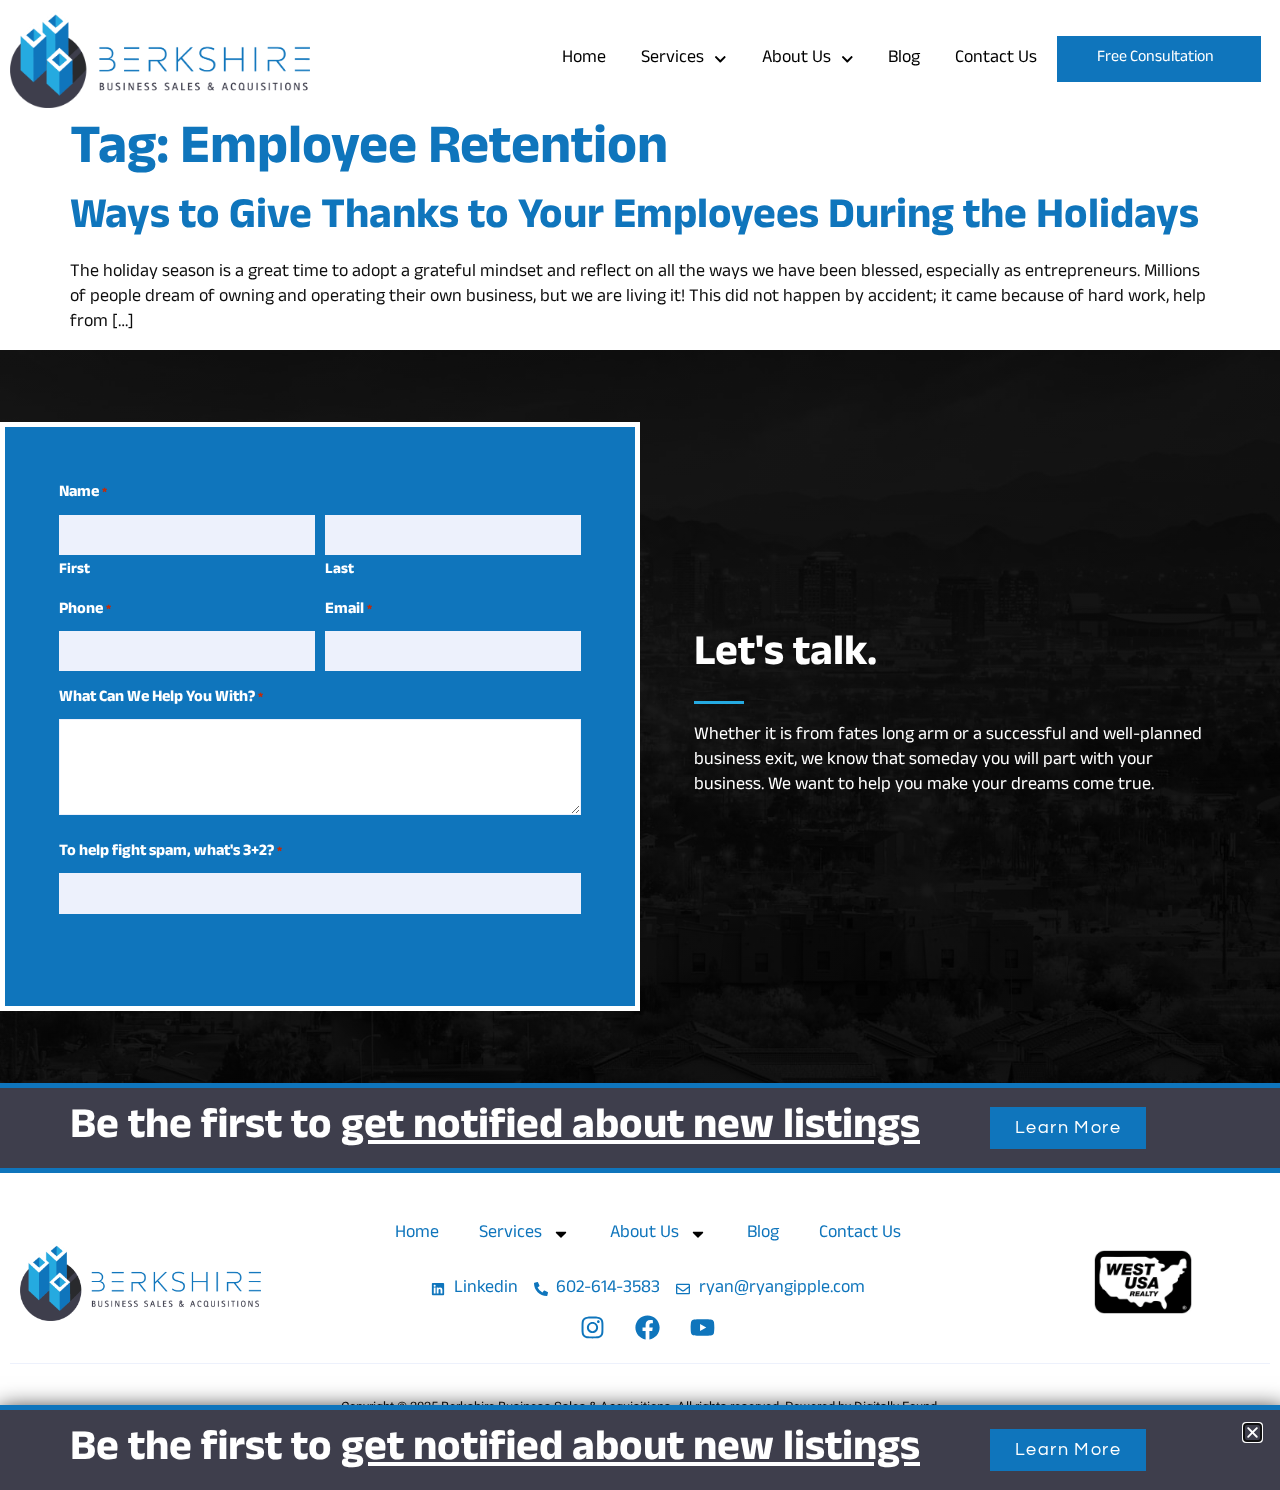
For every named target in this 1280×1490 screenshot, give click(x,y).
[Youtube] (703, 1328)
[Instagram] (593, 1328)
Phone (85, 611)
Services (672, 59)
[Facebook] (648, 1328)
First (74, 570)
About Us (796, 59)
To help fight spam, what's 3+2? (170, 853)
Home (584, 59)
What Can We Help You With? (161, 699)
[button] (1252, 1432)
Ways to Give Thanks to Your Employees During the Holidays (634, 220)
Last (339, 570)
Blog (904, 59)
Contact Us (996, 59)
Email (348, 611)
